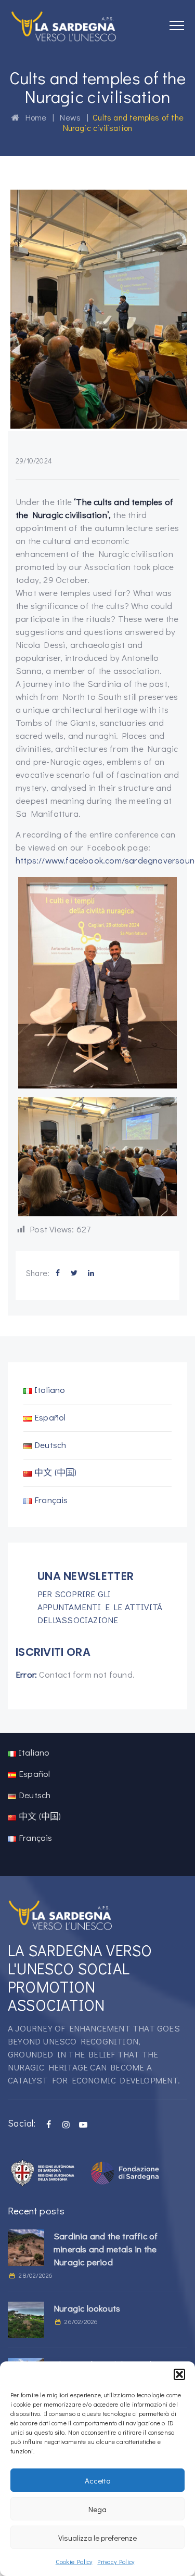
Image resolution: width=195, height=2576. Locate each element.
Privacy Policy (116, 2561)
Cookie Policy (74, 2561)
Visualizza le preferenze (97, 2538)
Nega (97, 2509)
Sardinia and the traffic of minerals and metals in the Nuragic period (106, 2249)
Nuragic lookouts (87, 2308)
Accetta (98, 2480)
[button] (179, 2374)
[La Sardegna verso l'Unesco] (64, 26)
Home (33, 117)
